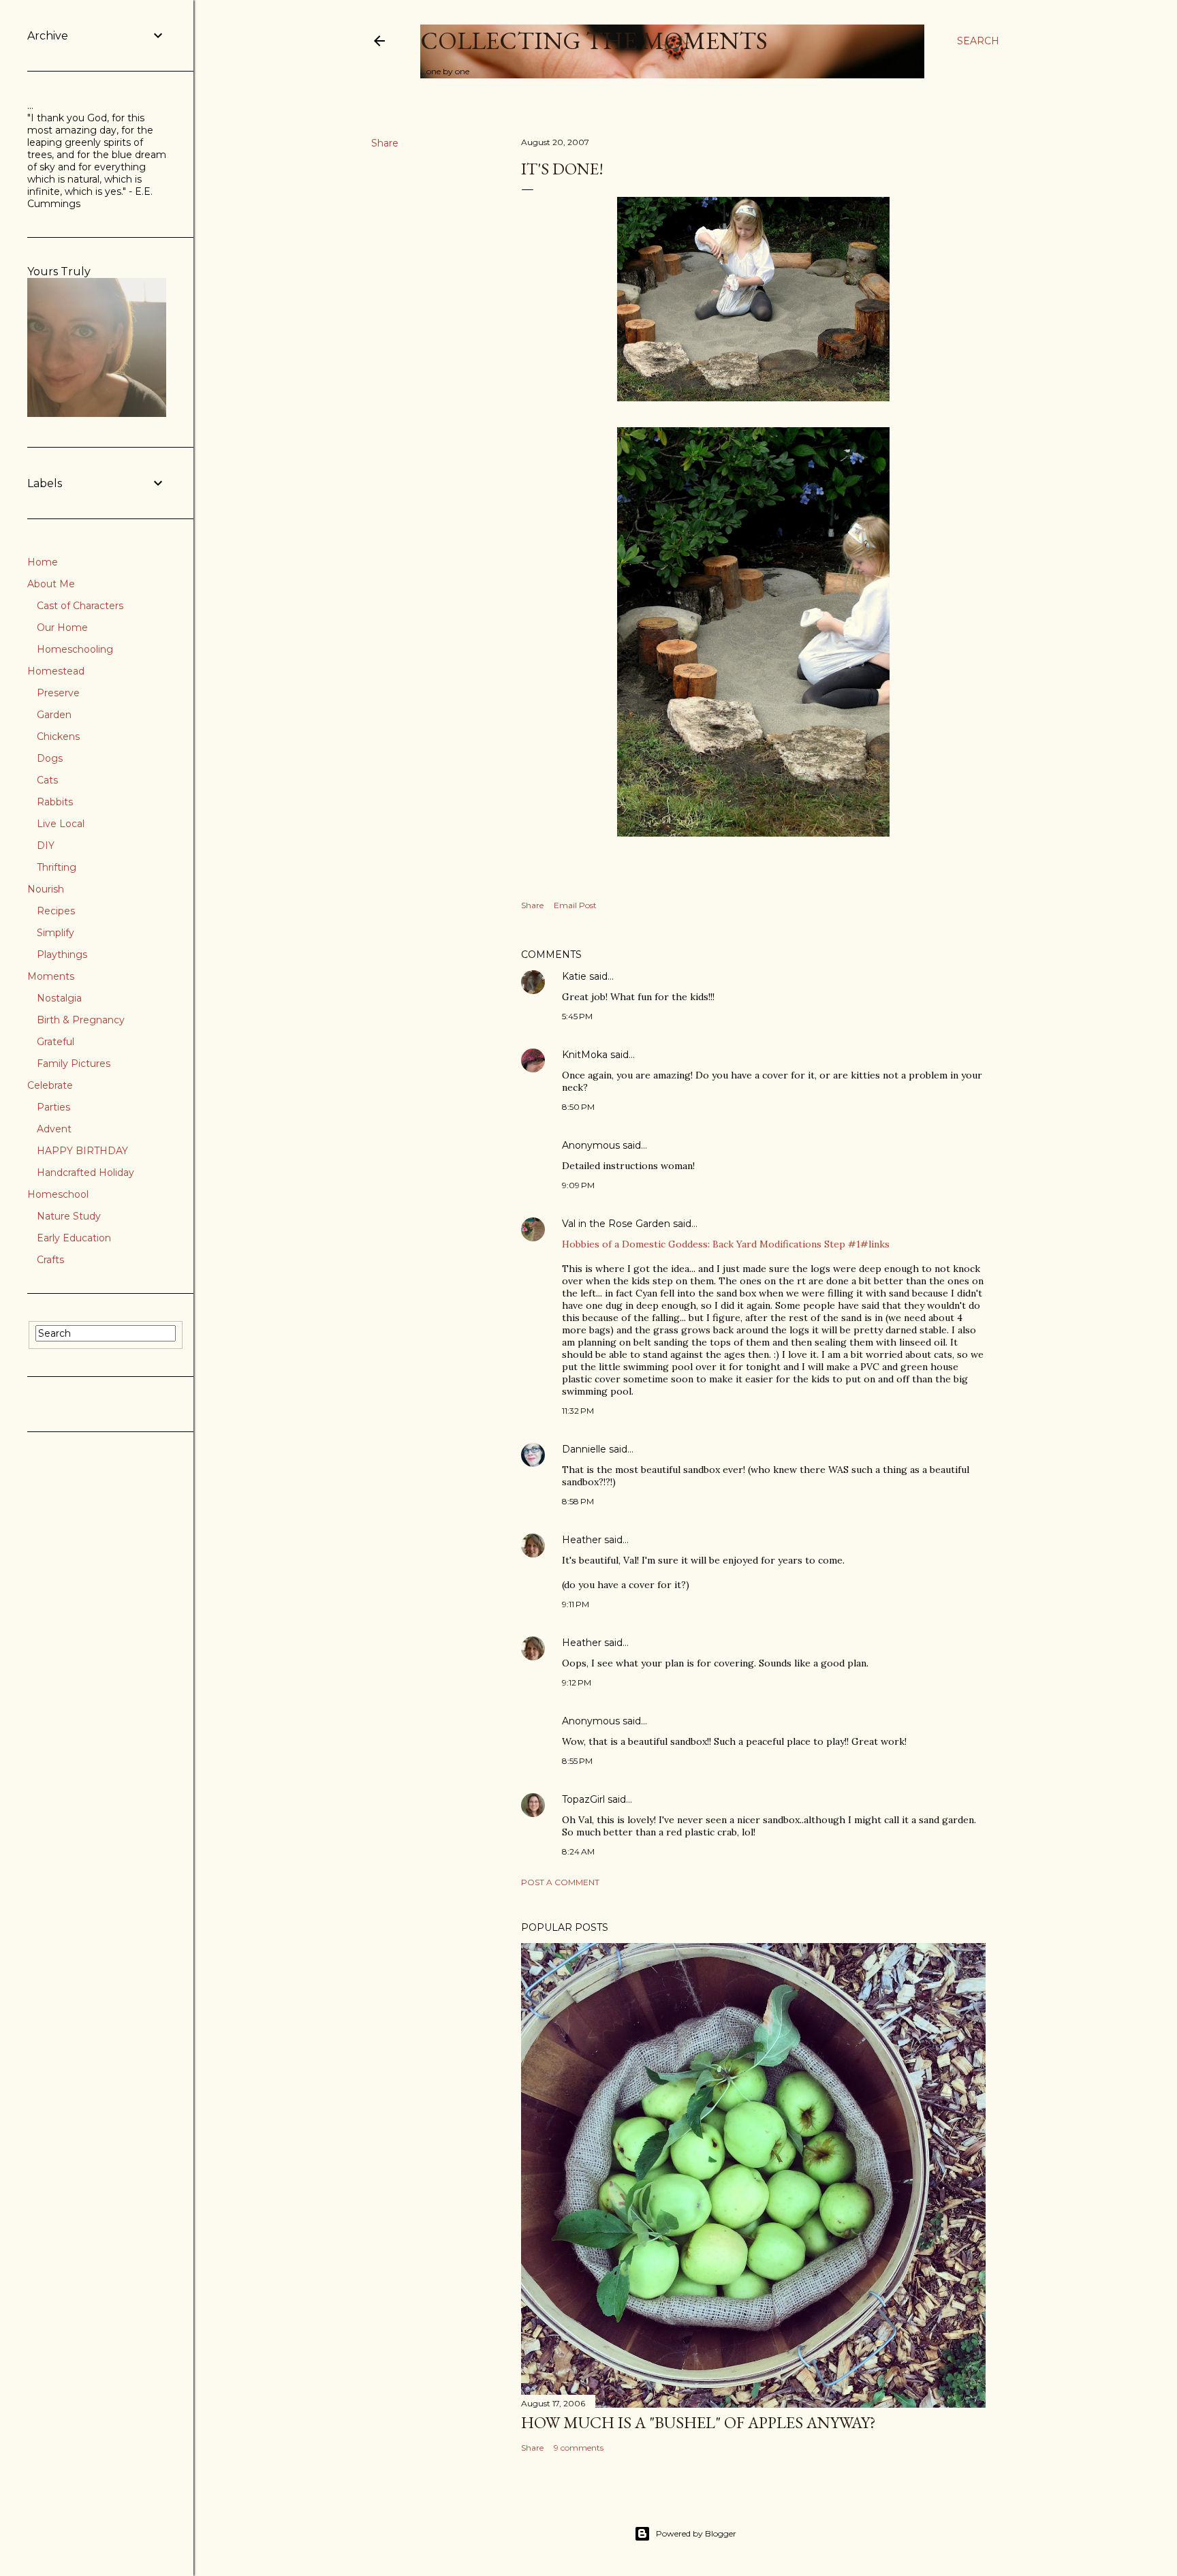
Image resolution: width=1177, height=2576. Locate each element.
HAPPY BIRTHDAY (82, 1151)
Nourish (46, 889)
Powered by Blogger (696, 2533)
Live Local (61, 824)
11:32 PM (578, 1411)
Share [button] (385, 143)
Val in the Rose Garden (616, 1224)
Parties (53, 1107)
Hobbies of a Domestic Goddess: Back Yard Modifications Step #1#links (726, 1244)
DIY (46, 845)
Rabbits (55, 802)
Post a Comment (560, 1882)
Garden (54, 715)
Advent (54, 1129)
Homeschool (58, 1194)
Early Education (74, 1238)
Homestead (56, 671)
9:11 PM (576, 1604)
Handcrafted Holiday (85, 1173)
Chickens (58, 736)
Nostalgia (59, 998)
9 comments (579, 2448)
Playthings (62, 955)
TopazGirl (583, 1799)
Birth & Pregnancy (81, 1020)
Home (43, 562)
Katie (574, 976)
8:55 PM (577, 1761)
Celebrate (50, 1085)
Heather (582, 1540)
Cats (47, 780)
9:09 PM (578, 1185)
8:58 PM (578, 1501)
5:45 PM (577, 1016)
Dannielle (584, 1449)
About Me (51, 584)
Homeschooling (75, 649)
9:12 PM (577, 1682)
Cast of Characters (80, 606)
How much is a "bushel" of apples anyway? (699, 2422)
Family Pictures (74, 1064)
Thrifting (57, 867)
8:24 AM (578, 1851)
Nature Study (69, 1216)
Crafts (50, 1260)
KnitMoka (585, 1055)
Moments (51, 976)
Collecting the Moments (594, 41)
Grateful (56, 1042)
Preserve (58, 693)
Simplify (56, 933)
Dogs (50, 758)
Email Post (575, 905)
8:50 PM (578, 1107)
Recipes (56, 911)
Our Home (62, 627)
